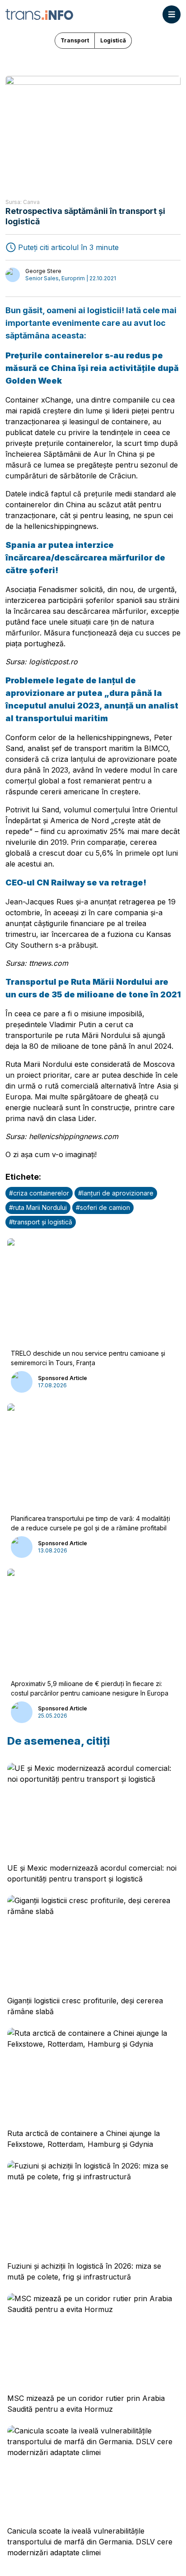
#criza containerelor (39, 1193)
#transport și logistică (41, 1222)
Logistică (113, 40)
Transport (75, 40)
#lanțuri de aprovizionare (116, 1193)
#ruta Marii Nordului (38, 1207)
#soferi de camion (103, 1207)
